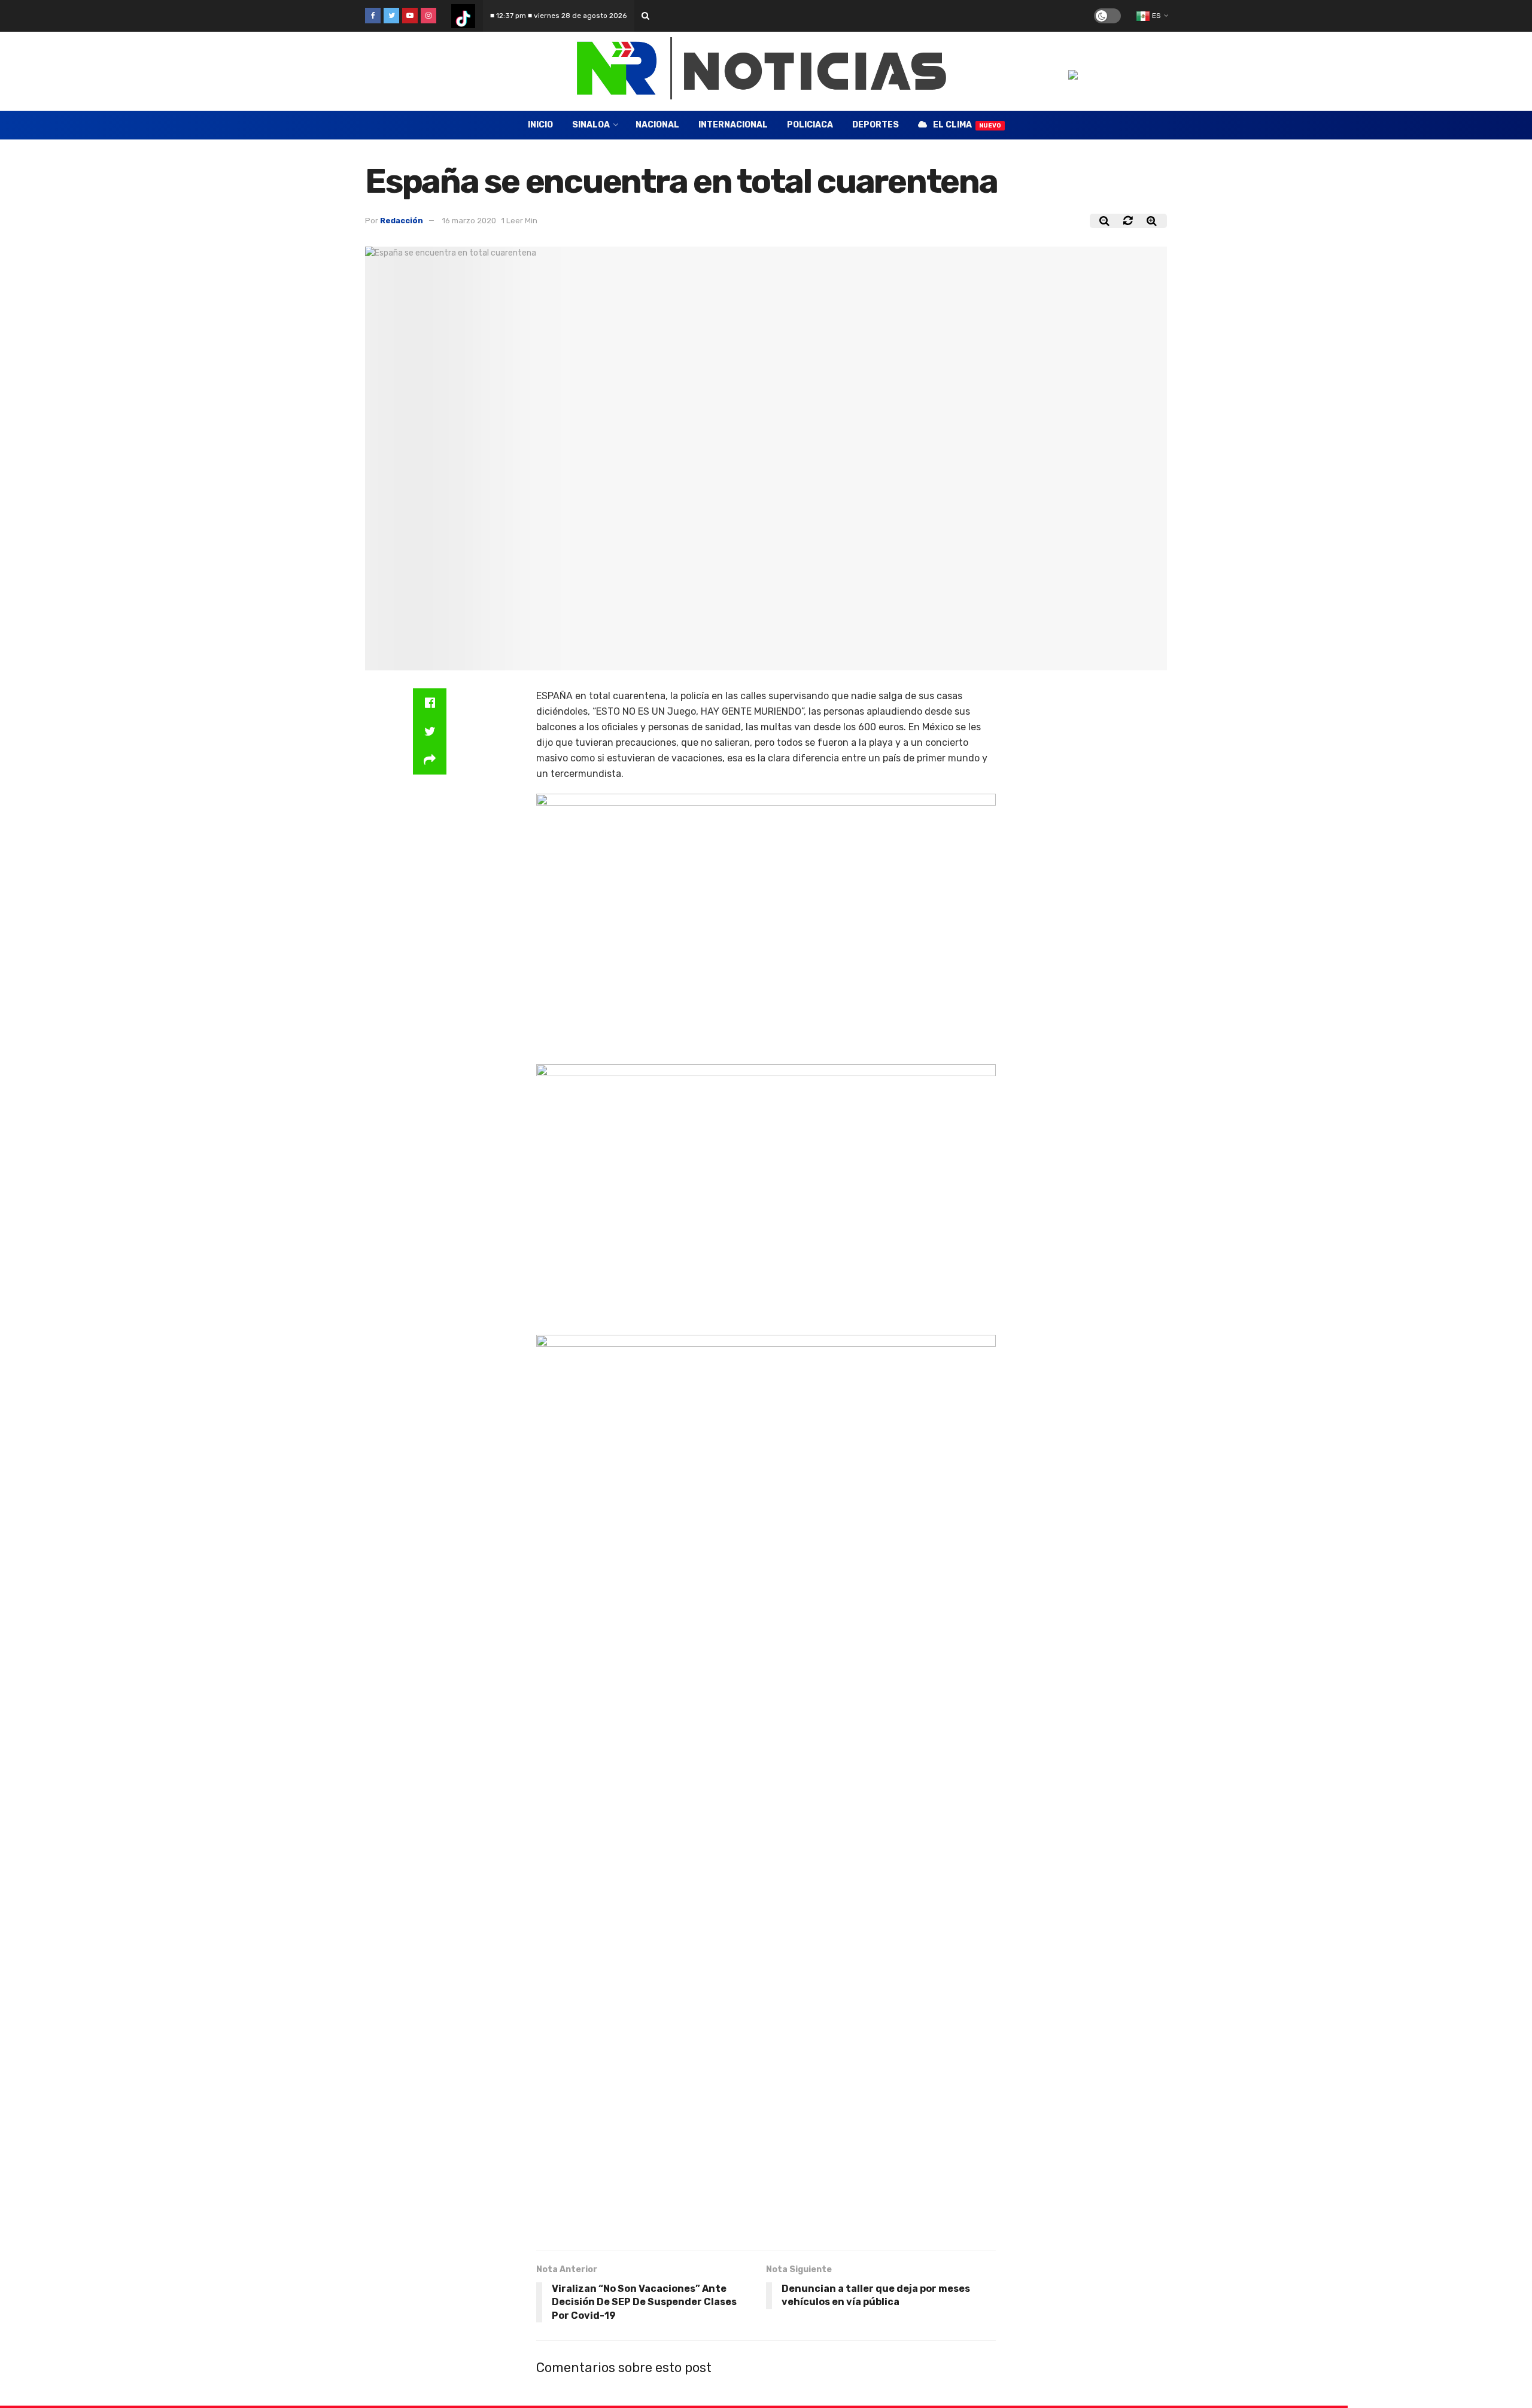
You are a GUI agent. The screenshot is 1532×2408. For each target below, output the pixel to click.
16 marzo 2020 (469, 221)
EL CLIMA (967, 125)
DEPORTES (876, 125)
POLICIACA (810, 125)
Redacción (402, 221)
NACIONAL (657, 125)
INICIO (540, 125)
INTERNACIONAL (733, 125)
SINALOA (591, 125)
